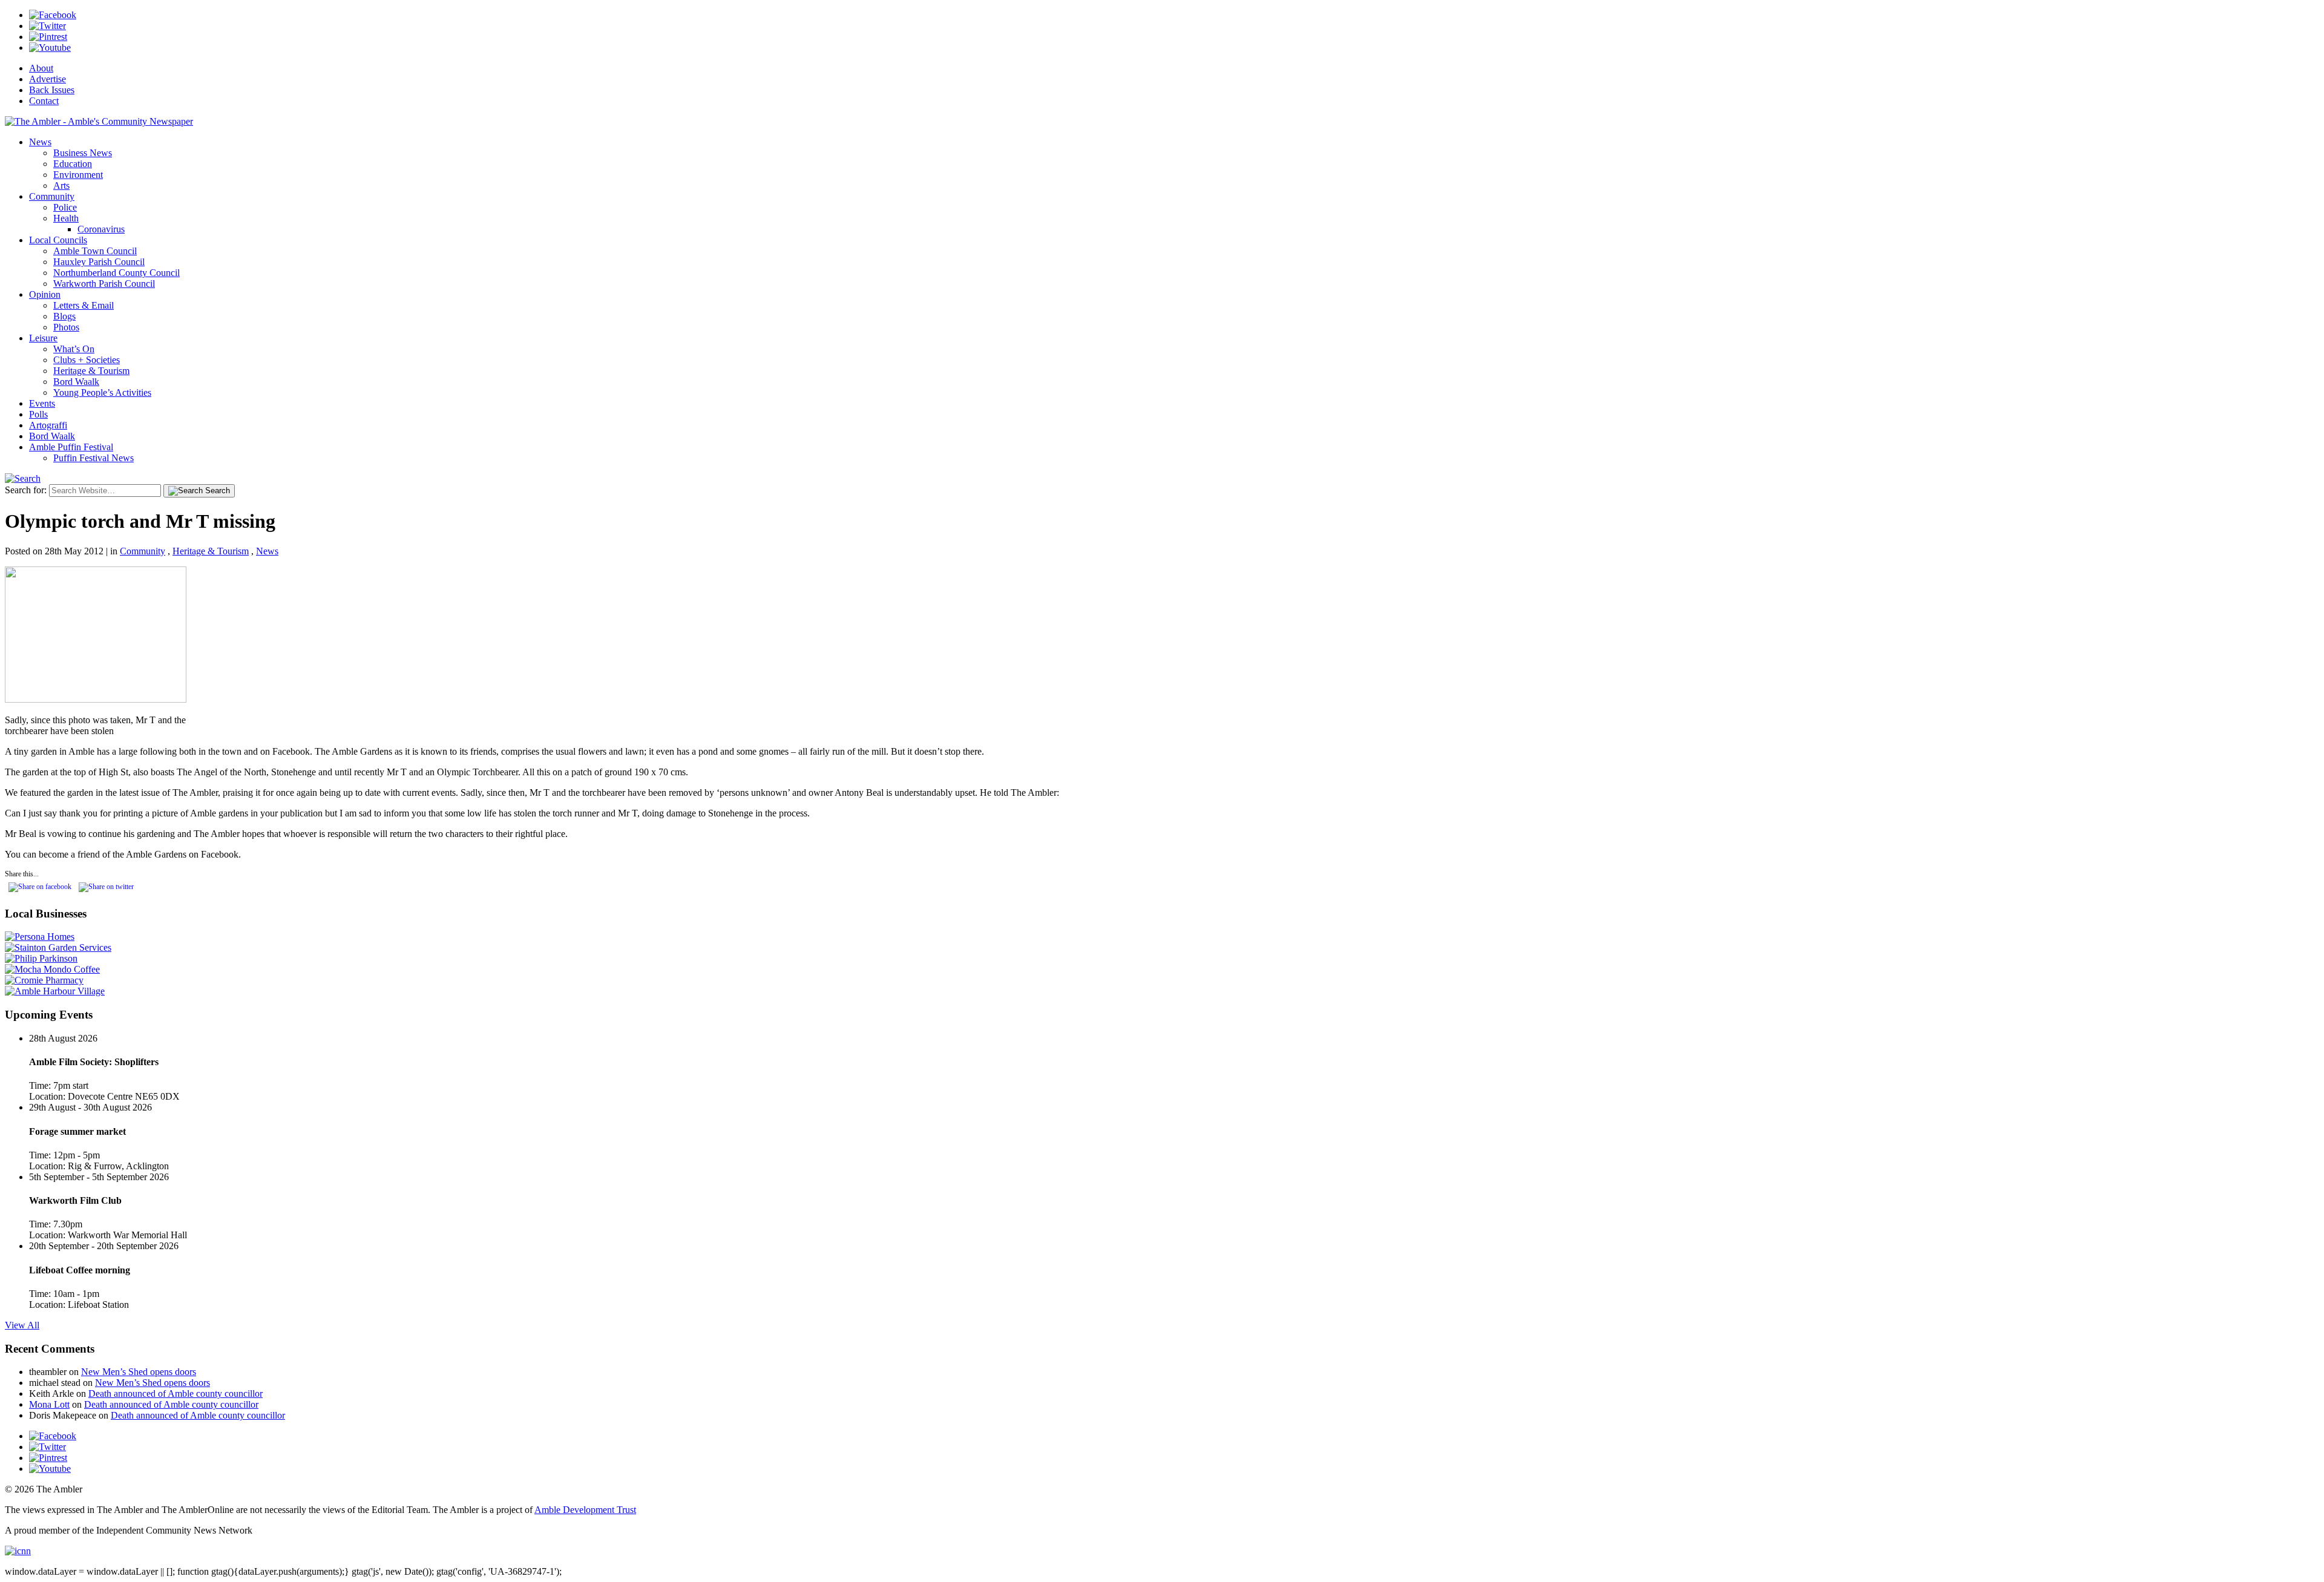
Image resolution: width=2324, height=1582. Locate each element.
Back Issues (52, 90)
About (41, 68)
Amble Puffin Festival (71, 447)
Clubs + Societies (87, 360)
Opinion (45, 294)
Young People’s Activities (102, 392)
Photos (66, 327)
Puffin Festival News (94, 458)
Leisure (43, 338)
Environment (78, 175)
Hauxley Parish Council (99, 262)
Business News (83, 153)
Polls (38, 414)
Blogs (64, 316)
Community (52, 196)
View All (22, 1325)
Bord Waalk (76, 382)
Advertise (48, 79)
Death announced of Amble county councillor (176, 1393)
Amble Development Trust (585, 1510)
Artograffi (48, 425)
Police (65, 207)
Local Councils (58, 240)
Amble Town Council (95, 251)
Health (66, 218)
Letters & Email (84, 305)
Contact (44, 101)
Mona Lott (49, 1404)
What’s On (74, 349)
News (40, 142)
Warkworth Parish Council (104, 284)
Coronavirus (101, 229)
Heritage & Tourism (91, 371)
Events (42, 403)
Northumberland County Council (117, 273)
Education (73, 164)
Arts (61, 185)
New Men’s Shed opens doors (139, 1372)
